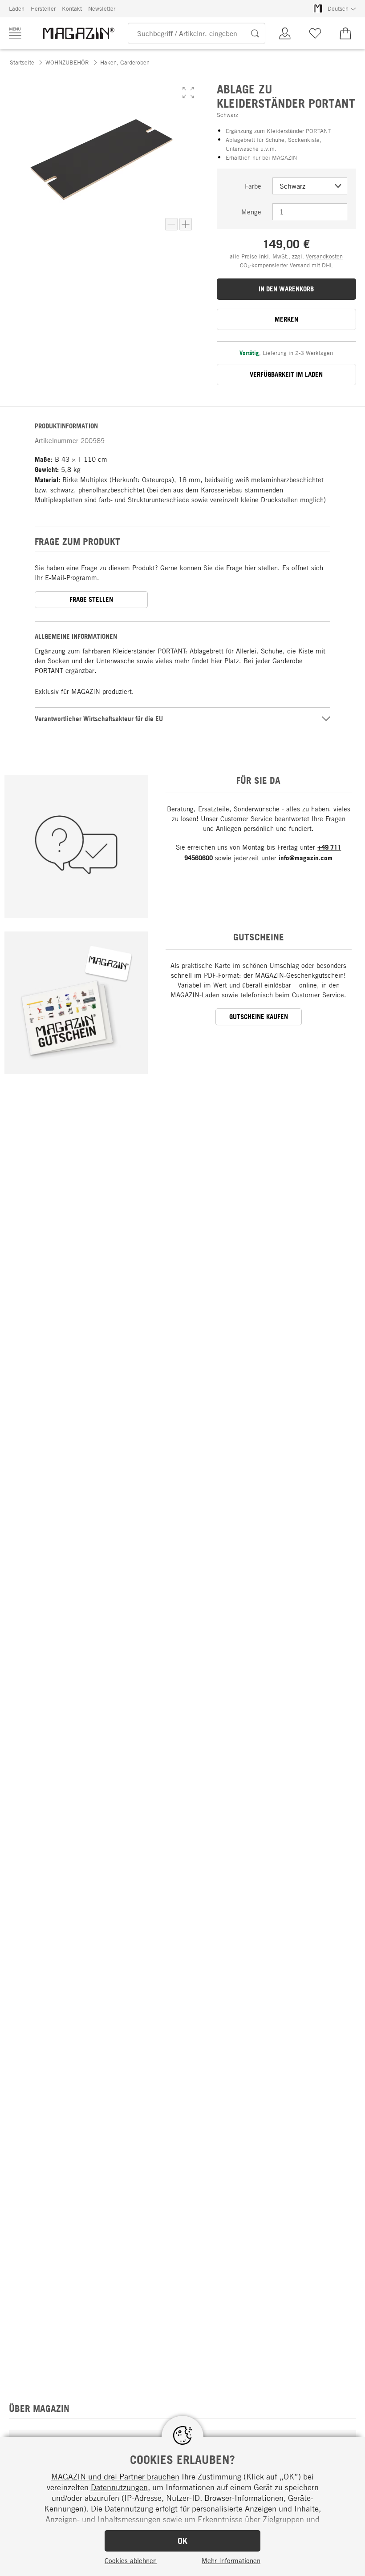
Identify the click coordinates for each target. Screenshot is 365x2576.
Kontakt (72, 8)
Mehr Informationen (231, 2560)
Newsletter (102, 8)
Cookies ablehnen (131, 2560)
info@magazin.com (306, 858)
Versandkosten (324, 256)
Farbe (253, 186)
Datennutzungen (119, 2487)
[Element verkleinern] (171, 224)
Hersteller (43, 8)
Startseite (22, 62)
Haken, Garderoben (125, 62)
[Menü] (15, 33)
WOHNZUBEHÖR (67, 62)
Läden (17, 8)
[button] (188, 93)
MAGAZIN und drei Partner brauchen (115, 2476)
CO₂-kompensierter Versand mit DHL (286, 265)
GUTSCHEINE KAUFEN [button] (259, 1017)
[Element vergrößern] (186, 224)
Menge (251, 212)
